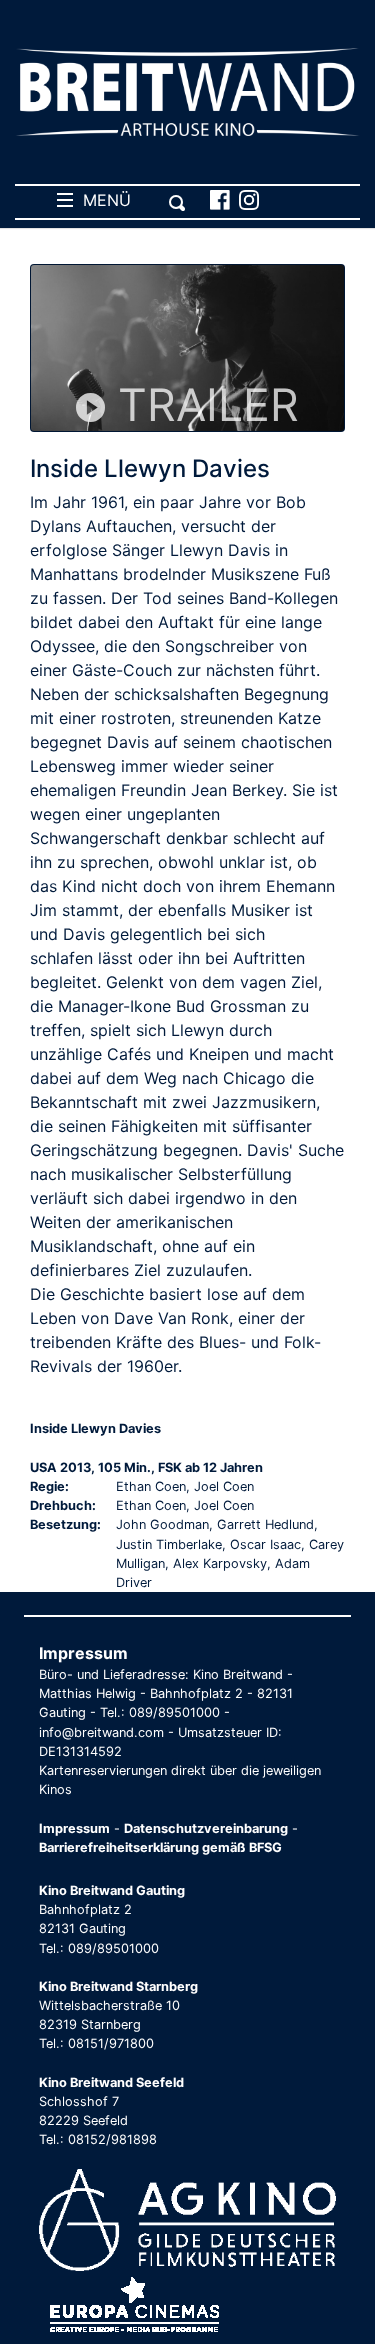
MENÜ (102, 200)
